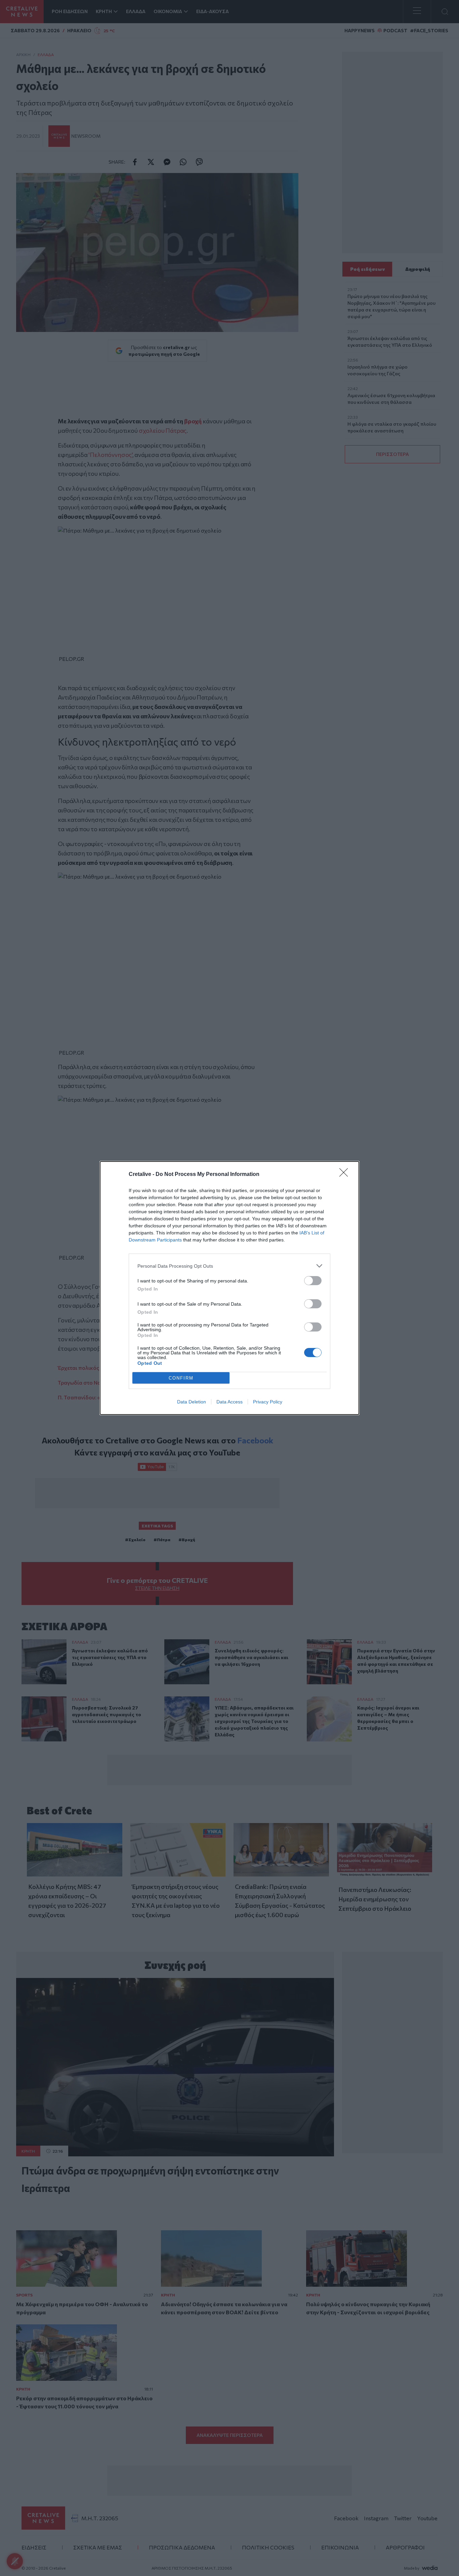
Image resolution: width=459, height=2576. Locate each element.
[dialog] (229, 1288)
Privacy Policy (268, 1402)
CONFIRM (181, 1378)
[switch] (313, 1281)
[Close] (346, 1175)
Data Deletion (192, 1402)
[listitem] (229, 1266)
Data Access (229, 1402)
